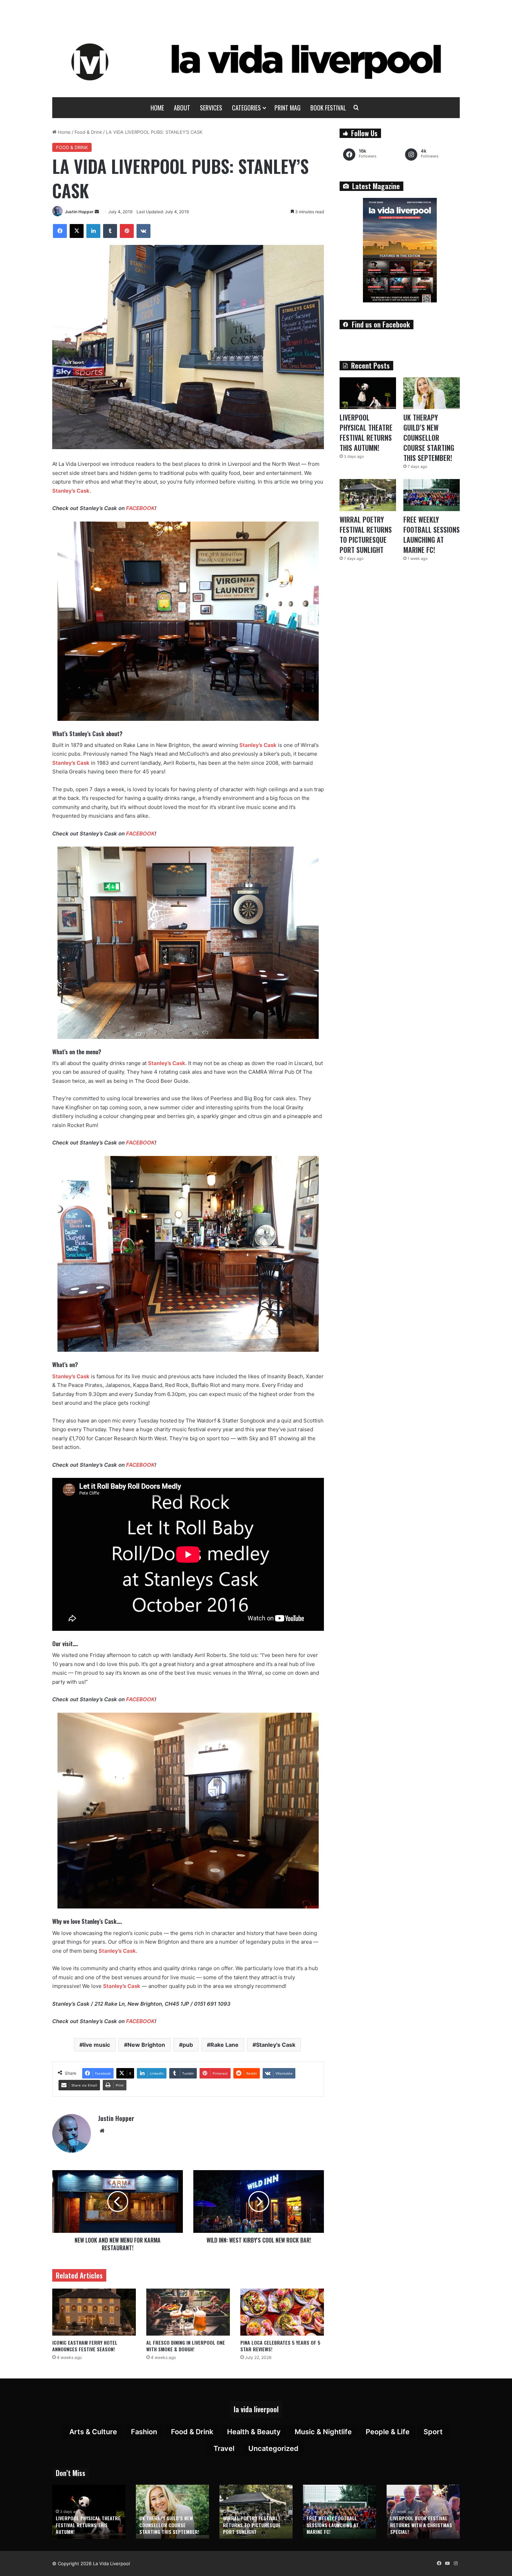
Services (211, 108)
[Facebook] (60, 231)
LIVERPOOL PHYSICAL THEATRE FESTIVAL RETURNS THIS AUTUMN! (366, 433)
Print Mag (288, 108)
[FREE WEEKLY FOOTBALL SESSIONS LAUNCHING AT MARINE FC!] (432, 495)
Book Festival (328, 108)
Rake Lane (224, 2045)
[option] (89, 2512)
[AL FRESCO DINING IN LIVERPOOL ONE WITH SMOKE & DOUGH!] (188, 2312)
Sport (433, 2432)
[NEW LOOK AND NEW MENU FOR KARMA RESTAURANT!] (118, 2201)
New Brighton (146, 2045)
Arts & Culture (93, 2432)
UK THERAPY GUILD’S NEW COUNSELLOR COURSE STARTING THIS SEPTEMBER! (429, 438)
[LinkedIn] (93, 231)
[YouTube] (447, 2563)
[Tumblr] (110, 231)
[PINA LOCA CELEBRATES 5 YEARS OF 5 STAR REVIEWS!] (282, 2312)
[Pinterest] (127, 231)
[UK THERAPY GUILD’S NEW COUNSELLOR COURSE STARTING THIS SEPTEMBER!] (432, 393)
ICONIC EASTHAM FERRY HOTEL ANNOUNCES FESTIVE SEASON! (85, 2346)
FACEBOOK (140, 508)
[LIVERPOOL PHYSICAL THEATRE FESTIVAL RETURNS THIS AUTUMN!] (368, 393)
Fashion (144, 2432)
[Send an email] (97, 212)
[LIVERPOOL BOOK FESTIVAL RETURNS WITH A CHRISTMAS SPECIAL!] (423, 2512)
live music (96, 2045)
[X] (77, 231)
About (182, 108)
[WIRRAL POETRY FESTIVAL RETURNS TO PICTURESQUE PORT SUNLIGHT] (368, 495)
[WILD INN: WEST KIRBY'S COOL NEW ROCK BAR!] (259, 2201)
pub (188, 2045)
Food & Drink (88, 132)
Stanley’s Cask (71, 491)
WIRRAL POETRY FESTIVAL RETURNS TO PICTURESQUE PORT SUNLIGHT (366, 535)
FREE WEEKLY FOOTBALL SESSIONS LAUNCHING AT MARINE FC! (432, 535)
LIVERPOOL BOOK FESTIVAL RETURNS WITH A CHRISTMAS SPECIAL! (421, 2525)
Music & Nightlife (323, 2432)
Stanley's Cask (276, 2045)
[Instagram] (456, 2563)
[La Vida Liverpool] (256, 62)
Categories (246, 108)
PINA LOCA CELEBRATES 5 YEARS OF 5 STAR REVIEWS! (280, 2346)
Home (157, 108)
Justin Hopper (79, 212)
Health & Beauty (254, 2432)
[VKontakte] (143, 231)
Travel (224, 2448)
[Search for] (356, 108)
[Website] (102, 2131)
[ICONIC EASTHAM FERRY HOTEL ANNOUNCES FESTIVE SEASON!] (94, 2312)
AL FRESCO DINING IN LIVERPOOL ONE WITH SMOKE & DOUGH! (186, 2346)
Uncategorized (273, 2448)
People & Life (388, 2432)
